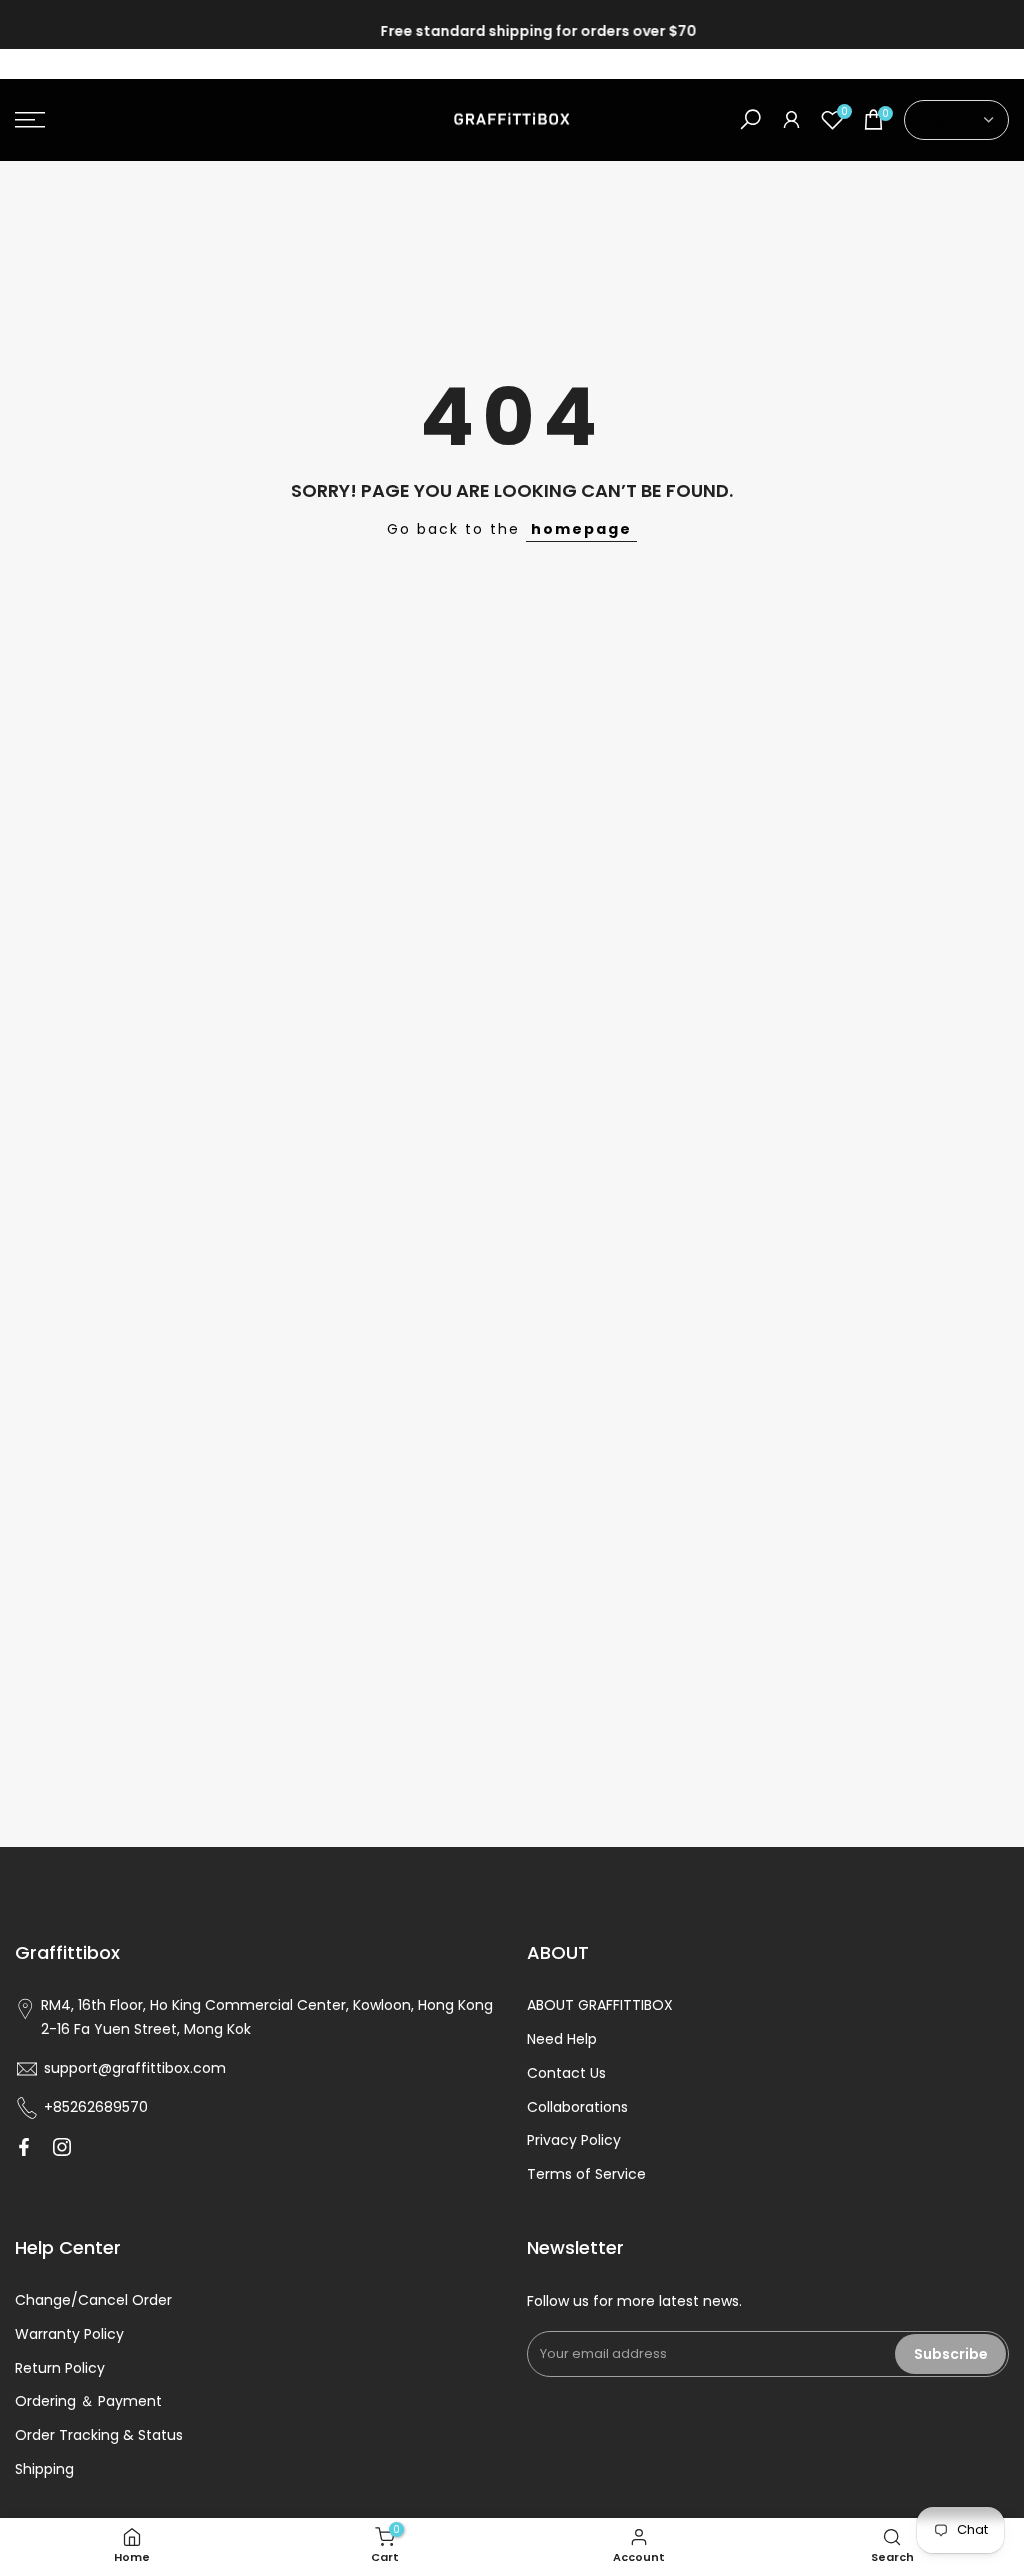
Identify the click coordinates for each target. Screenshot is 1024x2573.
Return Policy (60, 2368)
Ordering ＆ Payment (88, 2401)
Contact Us (566, 2073)
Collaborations (577, 2107)
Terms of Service (586, 2174)
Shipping (44, 2469)
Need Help (562, 2039)
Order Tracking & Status (99, 2435)
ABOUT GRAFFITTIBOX (600, 2005)
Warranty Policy (69, 2334)
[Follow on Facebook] (24, 2147)
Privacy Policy (574, 2140)
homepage (581, 529)
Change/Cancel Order (93, 2300)
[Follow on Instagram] (62, 2147)
